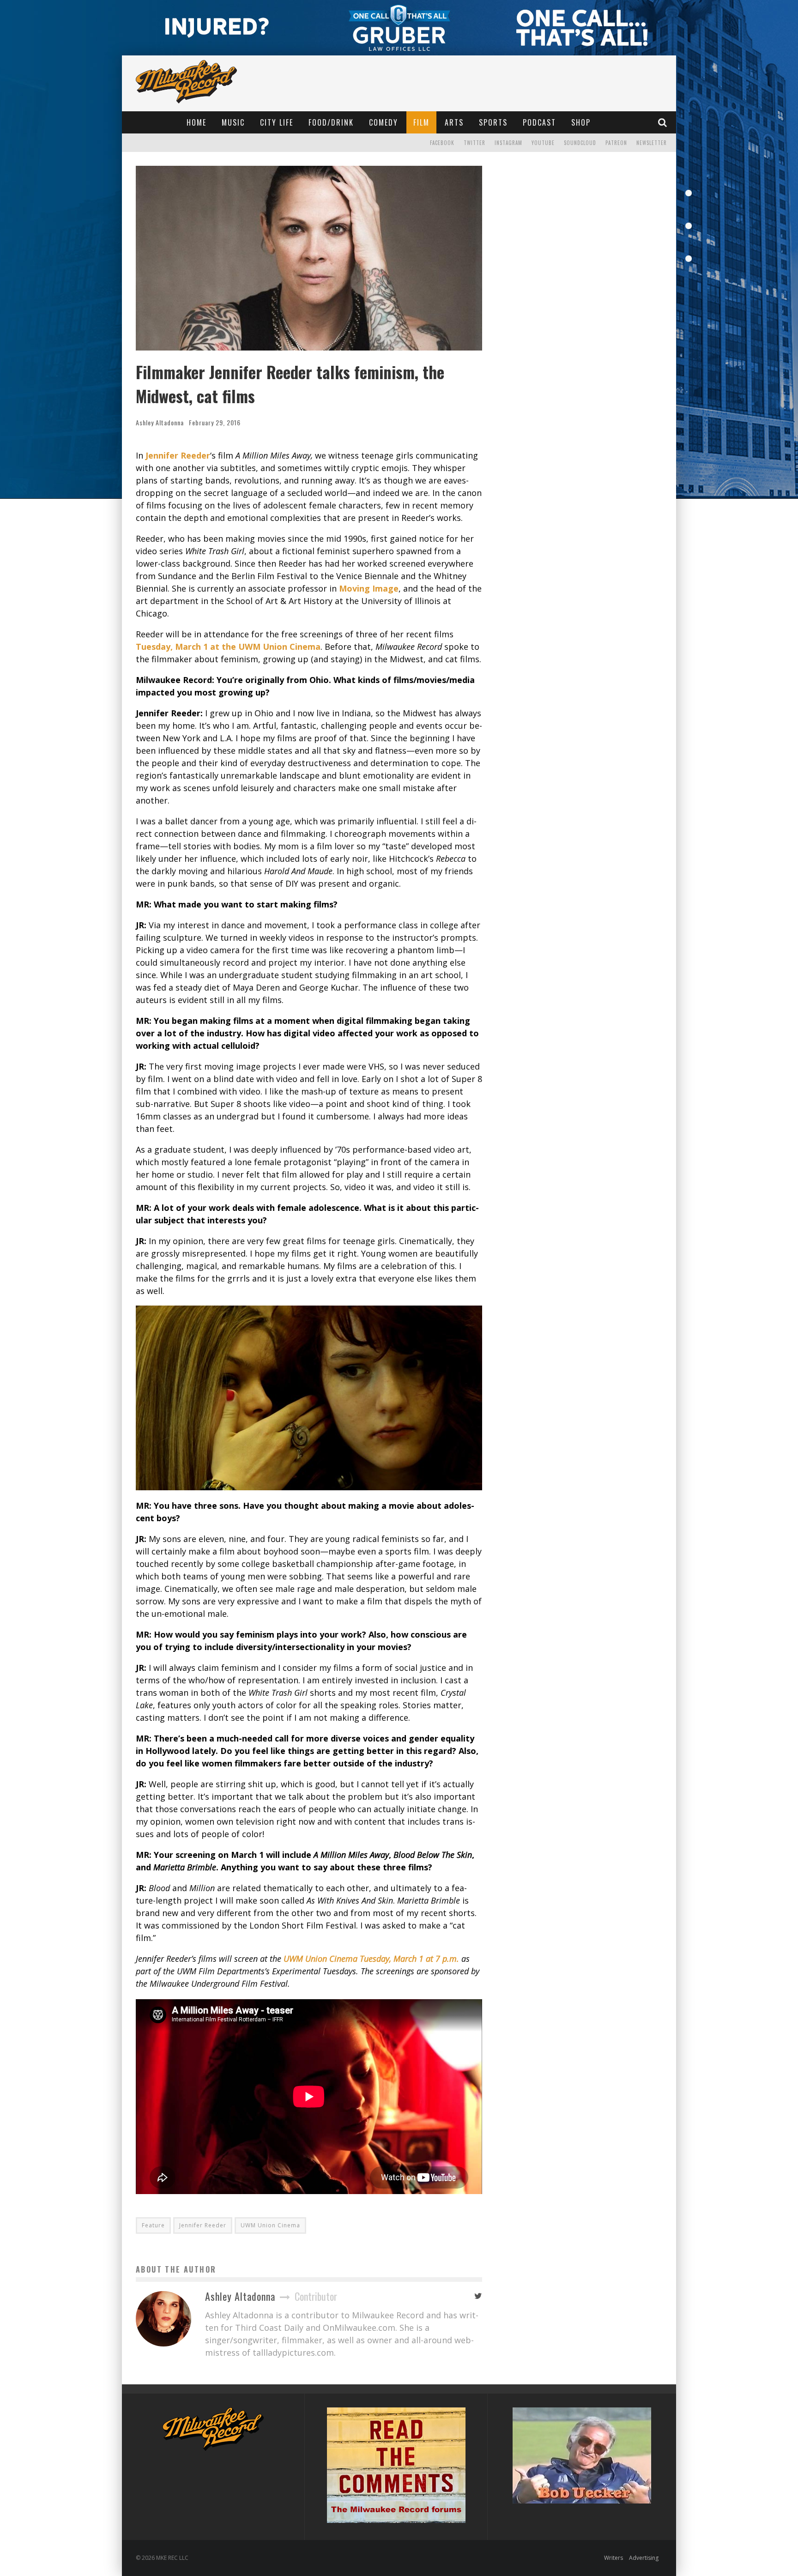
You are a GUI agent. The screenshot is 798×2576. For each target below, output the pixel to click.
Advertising (644, 2558)
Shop (581, 122)
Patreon (616, 143)
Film (421, 122)
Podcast (539, 122)
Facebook (442, 143)
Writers (614, 2558)
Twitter (475, 143)
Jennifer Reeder (178, 455)
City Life (277, 122)
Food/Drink (331, 122)
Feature (153, 2225)
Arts (454, 122)
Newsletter (652, 143)
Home (196, 122)
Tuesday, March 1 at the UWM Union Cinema (228, 647)
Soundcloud (580, 143)
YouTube (543, 143)
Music (233, 122)
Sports (493, 122)
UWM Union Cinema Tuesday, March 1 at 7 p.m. (371, 1959)
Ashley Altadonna (160, 422)
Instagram (508, 143)
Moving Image (369, 588)
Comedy (384, 122)
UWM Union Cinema (270, 2225)
